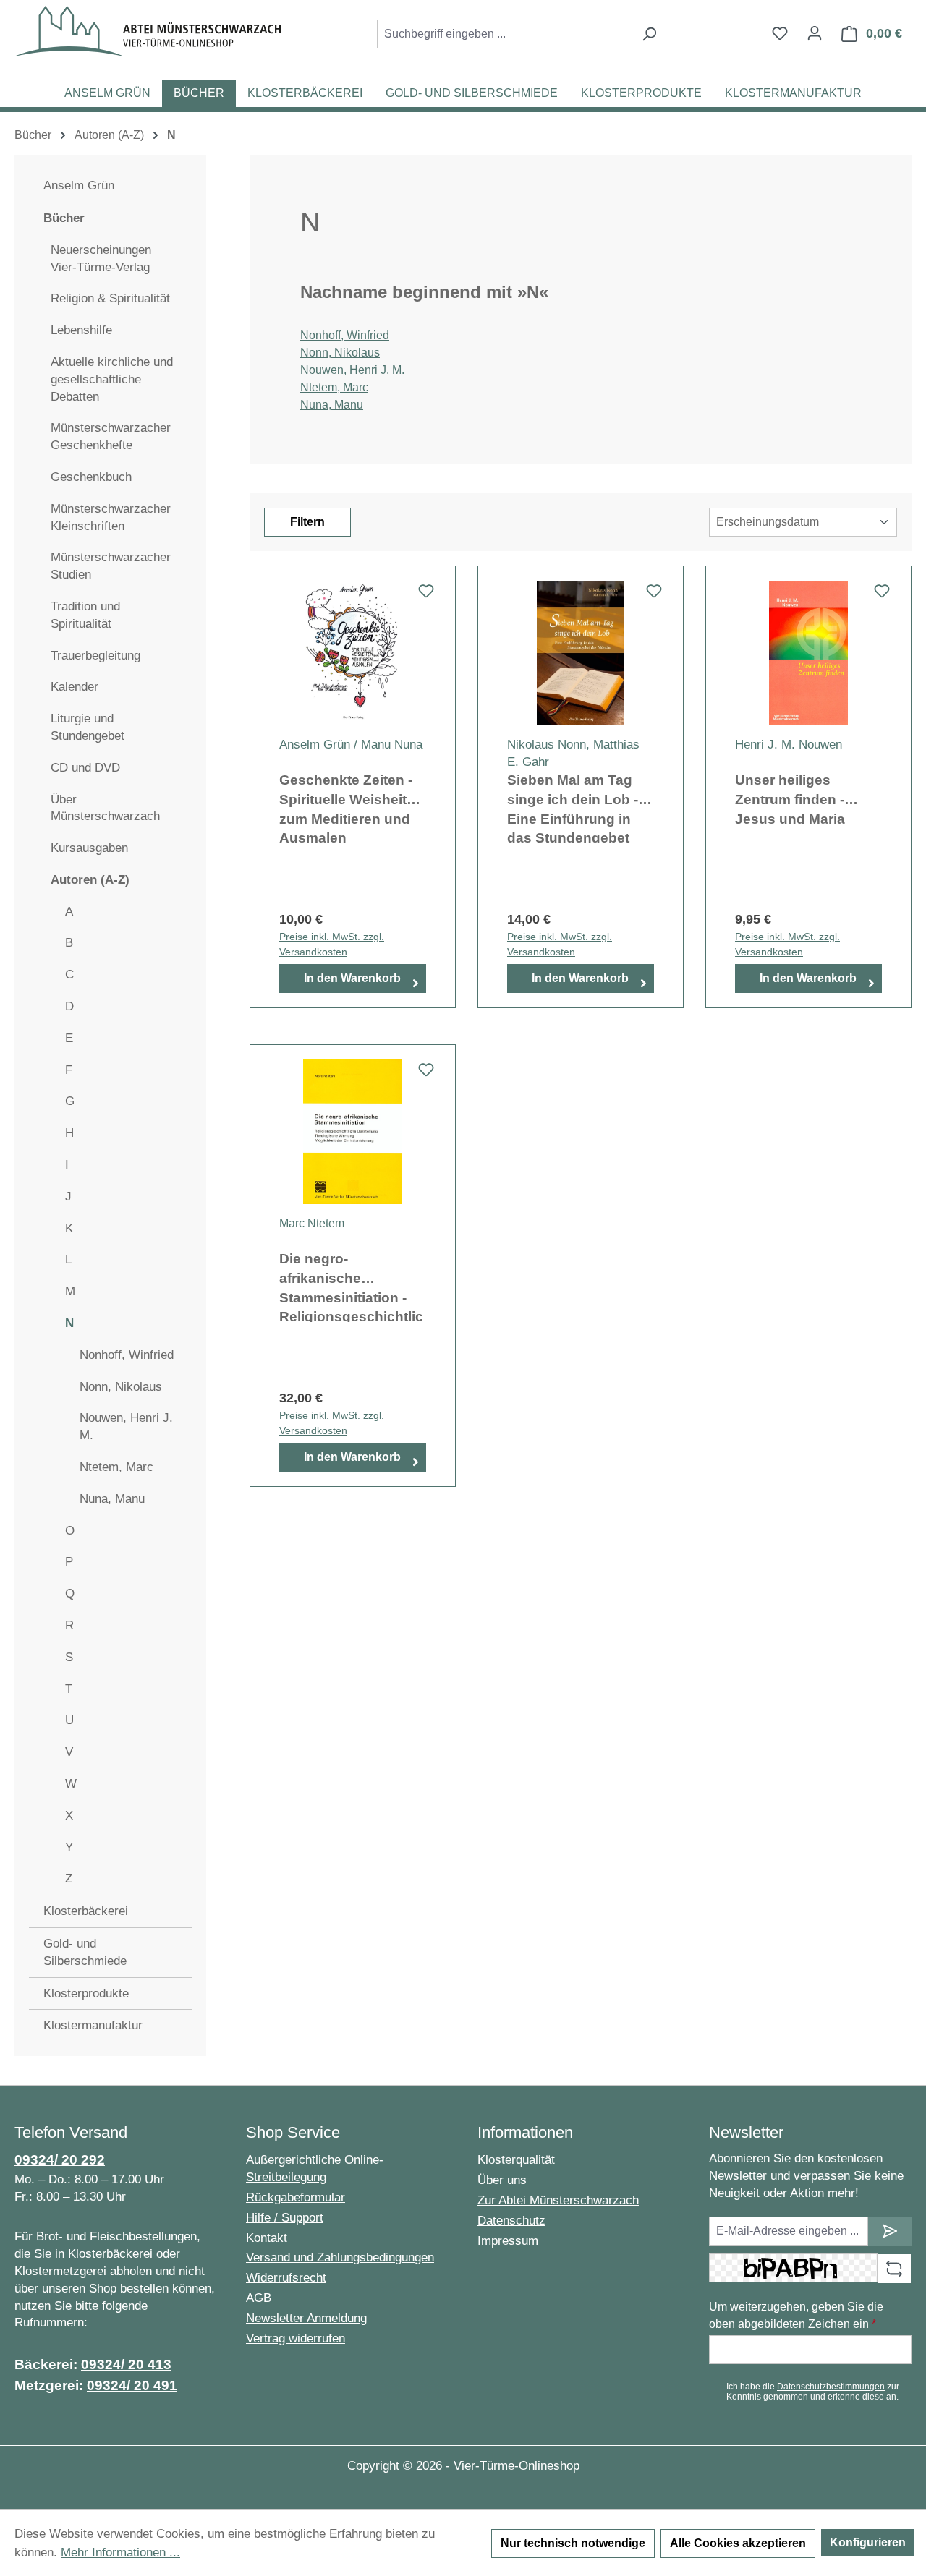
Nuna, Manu (112, 1499)
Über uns (502, 2180)
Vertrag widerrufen (296, 2338)
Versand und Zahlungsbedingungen (340, 2257)
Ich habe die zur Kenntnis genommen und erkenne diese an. (813, 2392)
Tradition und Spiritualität (85, 615)
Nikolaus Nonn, (548, 745)
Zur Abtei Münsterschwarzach (558, 2200)
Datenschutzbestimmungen (831, 2387)
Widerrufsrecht (286, 2278)
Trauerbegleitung (95, 656)
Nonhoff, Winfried (127, 1355)
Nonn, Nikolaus (121, 1387)
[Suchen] (649, 34)
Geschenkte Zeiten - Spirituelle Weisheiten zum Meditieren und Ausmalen (351, 808)
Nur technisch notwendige (573, 2543)
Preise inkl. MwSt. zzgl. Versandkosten (332, 944)
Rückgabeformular (296, 2197)
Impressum (508, 2241)
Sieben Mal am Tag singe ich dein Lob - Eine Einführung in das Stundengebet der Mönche (573, 808)
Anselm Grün (79, 185)
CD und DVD (85, 768)
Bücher (64, 218)
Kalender (75, 687)
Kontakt (267, 2238)
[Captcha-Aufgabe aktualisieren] (895, 2269)
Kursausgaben (89, 848)
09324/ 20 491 (132, 2385)
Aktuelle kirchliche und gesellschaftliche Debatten (112, 379)
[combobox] (505, 34)
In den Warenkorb (352, 978)
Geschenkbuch (91, 477)
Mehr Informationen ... (120, 2552)
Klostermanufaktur (93, 2025)
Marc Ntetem (312, 1223)
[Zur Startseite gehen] (148, 31)
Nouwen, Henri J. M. (126, 1426)
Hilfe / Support (285, 2218)
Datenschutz (511, 2221)
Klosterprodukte (86, 1993)
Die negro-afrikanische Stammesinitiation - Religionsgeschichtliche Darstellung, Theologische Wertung (351, 1287)
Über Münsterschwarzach (105, 808)
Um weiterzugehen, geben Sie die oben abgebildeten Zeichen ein (796, 2315)
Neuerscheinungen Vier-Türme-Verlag (101, 259)
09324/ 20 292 (60, 2160)
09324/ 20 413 (126, 2364)
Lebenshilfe (81, 330)
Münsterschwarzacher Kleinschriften (111, 517)
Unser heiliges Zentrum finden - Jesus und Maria (790, 799)
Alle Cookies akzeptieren (738, 2543)
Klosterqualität (516, 2160)
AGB (259, 2298)
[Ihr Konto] (815, 33)
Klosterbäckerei (86, 1911)
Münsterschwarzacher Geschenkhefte (111, 436)
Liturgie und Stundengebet (88, 727)
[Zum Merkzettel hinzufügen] (426, 595)
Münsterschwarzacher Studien (111, 566)
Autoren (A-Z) (90, 880)
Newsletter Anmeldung (306, 2318)
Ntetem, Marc (116, 1467)
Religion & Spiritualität (110, 298)
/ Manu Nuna (388, 745)
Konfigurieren (868, 2542)
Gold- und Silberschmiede (85, 1952)
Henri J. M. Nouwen (789, 745)
